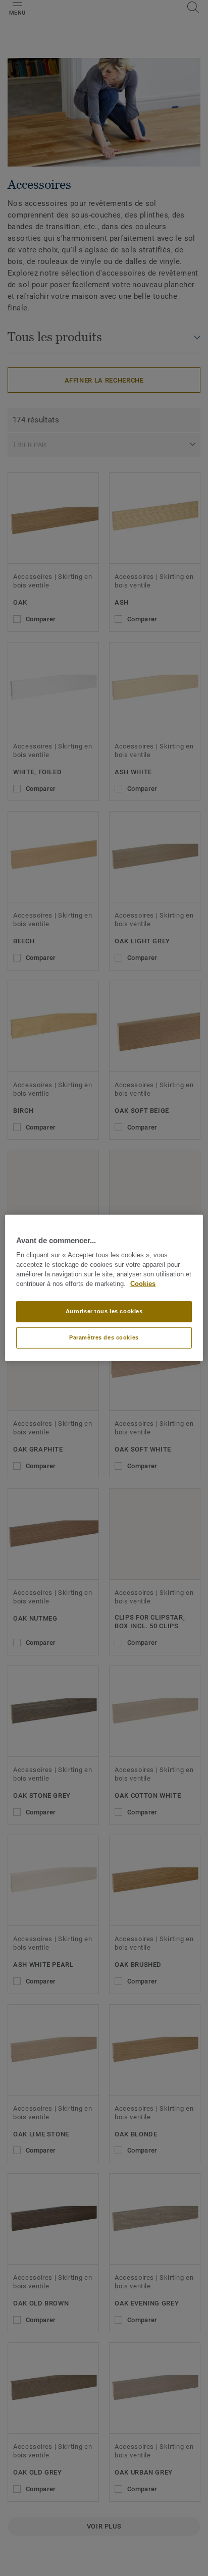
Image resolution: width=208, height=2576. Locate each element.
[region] (104, 1288)
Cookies (143, 1284)
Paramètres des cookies (104, 1337)
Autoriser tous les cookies (104, 1311)
